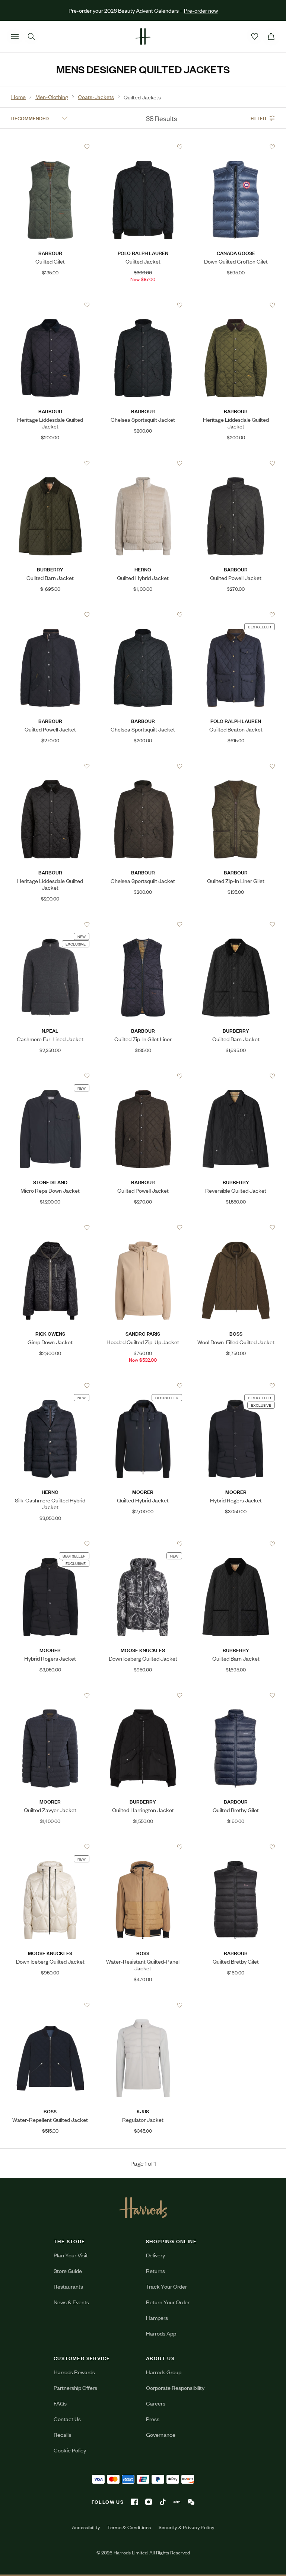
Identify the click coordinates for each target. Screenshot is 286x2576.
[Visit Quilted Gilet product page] (50, 147)
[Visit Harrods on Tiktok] (163, 2502)
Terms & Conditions (129, 2527)
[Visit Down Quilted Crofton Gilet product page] (236, 147)
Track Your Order (166, 2286)
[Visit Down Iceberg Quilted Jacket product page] (143, 1544)
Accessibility (86, 2527)
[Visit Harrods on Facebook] (134, 2502)
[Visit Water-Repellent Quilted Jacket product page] (50, 2005)
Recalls (62, 2434)
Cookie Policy (70, 2450)
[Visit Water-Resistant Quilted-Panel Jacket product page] (143, 1847)
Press (153, 2419)
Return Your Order (168, 2302)
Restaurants (68, 2286)
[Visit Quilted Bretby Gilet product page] (236, 1695)
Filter (258, 118)
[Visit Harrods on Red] (177, 2502)
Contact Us (67, 2419)
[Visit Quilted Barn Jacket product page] (50, 463)
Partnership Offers (75, 2387)
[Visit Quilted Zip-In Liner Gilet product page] (236, 766)
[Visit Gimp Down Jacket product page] (50, 1227)
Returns (155, 2271)
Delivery (155, 2255)
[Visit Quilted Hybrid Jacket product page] (143, 463)
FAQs (60, 2403)
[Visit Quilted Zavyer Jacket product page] (50, 1695)
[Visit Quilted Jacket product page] (143, 147)
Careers (156, 2403)
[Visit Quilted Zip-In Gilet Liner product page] (143, 924)
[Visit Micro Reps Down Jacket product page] (50, 1076)
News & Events (71, 2302)
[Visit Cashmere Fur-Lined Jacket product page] (50, 924)
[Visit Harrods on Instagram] (149, 2502)
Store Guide (68, 2271)
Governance (161, 2434)
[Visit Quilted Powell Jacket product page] (236, 463)
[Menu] (15, 36)
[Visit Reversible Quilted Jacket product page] (236, 1076)
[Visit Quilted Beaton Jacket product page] (236, 615)
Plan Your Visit (71, 2255)
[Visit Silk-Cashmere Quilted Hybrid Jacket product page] (50, 1386)
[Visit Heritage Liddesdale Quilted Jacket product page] (50, 305)
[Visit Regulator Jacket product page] (143, 2005)
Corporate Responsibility (175, 2387)
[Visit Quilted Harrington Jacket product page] (143, 1695)
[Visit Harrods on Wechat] (191, 2502)
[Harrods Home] (143, 36)
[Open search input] (31, 36)
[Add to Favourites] (87, 147)
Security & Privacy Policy (187, 2527)
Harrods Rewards (74, 2372)
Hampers (157, 2317)
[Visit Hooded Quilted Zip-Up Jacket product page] (143, 1227)
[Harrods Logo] (143, 2207)
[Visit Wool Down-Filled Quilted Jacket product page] (236, 1227)
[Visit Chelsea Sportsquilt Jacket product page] (143, 305)
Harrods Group (164, 2372)
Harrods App (161, 2333)
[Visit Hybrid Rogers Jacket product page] (236, 1386)
